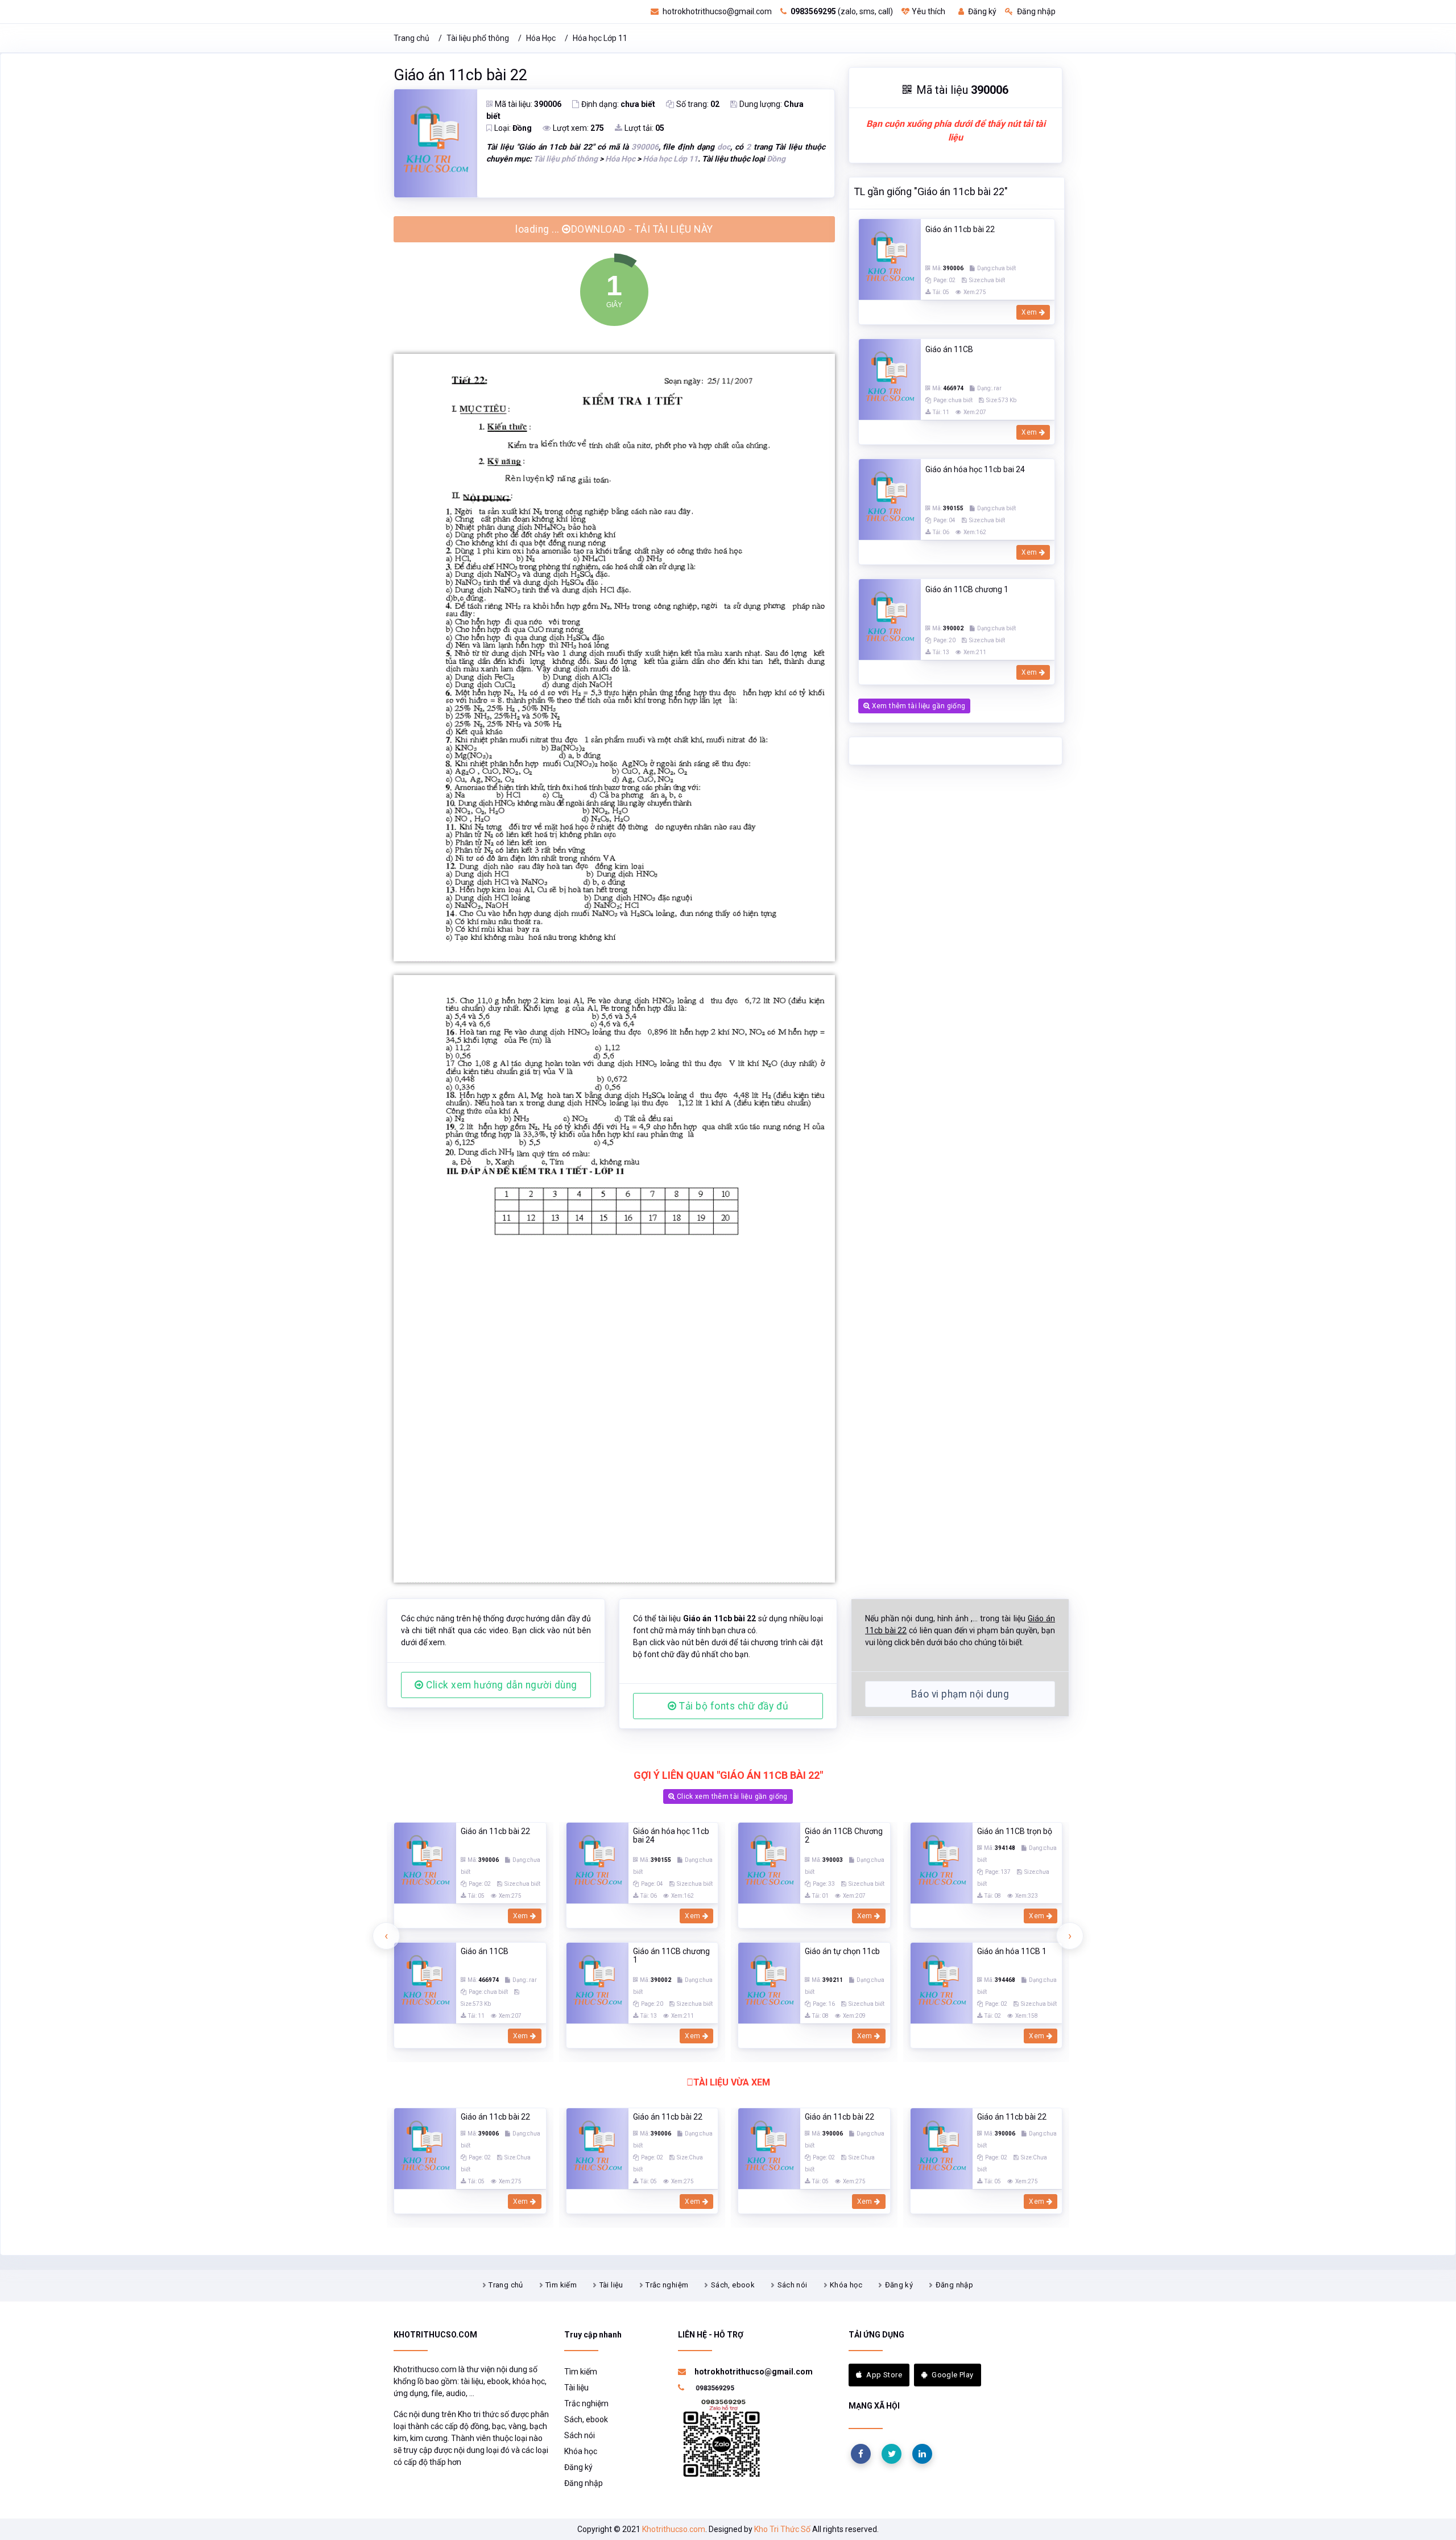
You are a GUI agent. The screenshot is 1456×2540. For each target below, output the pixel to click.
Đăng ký (981, 11)
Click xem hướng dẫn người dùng (500, 1587)
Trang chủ (411, 38)
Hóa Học (541, 38)
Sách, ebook (733, 2187)
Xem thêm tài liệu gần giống (917, 706)
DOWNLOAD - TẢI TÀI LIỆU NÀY (619, 225)
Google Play (952, 2277)
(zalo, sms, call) (842, 11)
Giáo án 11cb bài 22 (460, 75)
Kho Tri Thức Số (782, 2431)
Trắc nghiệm (667, 2187)
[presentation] (386, 1838)
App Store (884, 2277)
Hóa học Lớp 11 (600, 38)
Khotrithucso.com (674, 2431)
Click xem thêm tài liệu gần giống (731, 1699)
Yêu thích (928, 11)
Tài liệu (611, 2187)
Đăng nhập (1035, 11)
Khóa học (846, 2187)
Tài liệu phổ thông (478, 38)
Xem (1030, 312)
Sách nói (793, 2187)
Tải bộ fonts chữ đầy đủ (732, 1608)
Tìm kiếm (561, 2187)
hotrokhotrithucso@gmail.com (716, 11)
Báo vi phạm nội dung (960, 1596)
